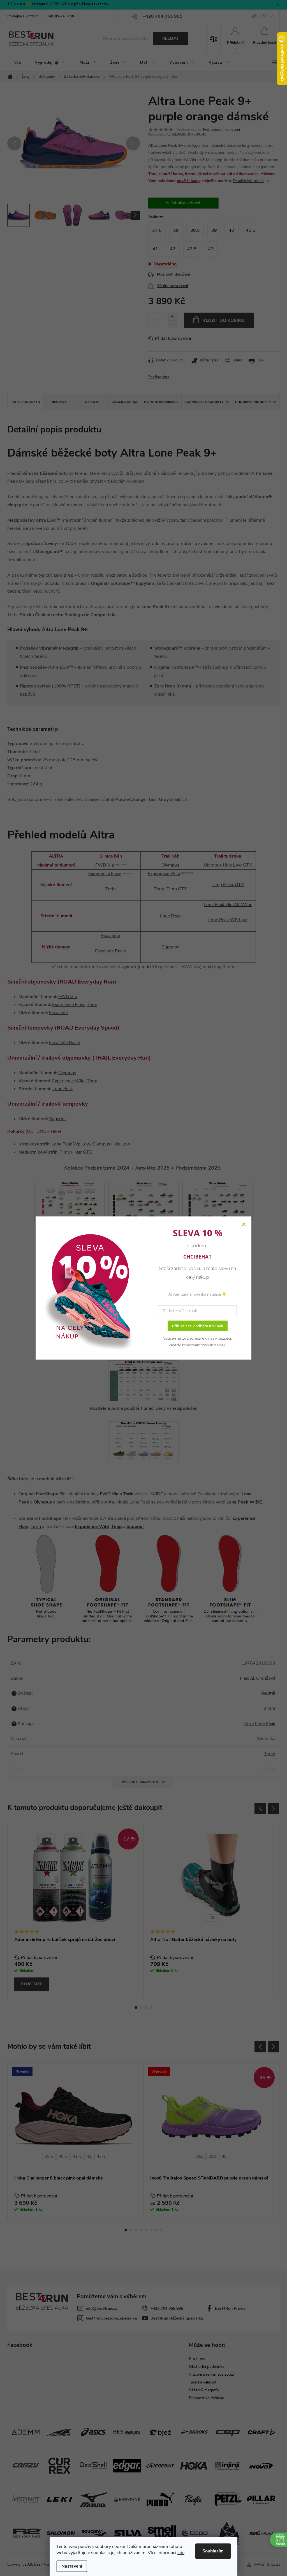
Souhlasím (213, 2551)
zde (181, 2553)
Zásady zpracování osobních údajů (197, 1345)
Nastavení (72, 2566)
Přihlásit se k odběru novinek (198, 1326)
